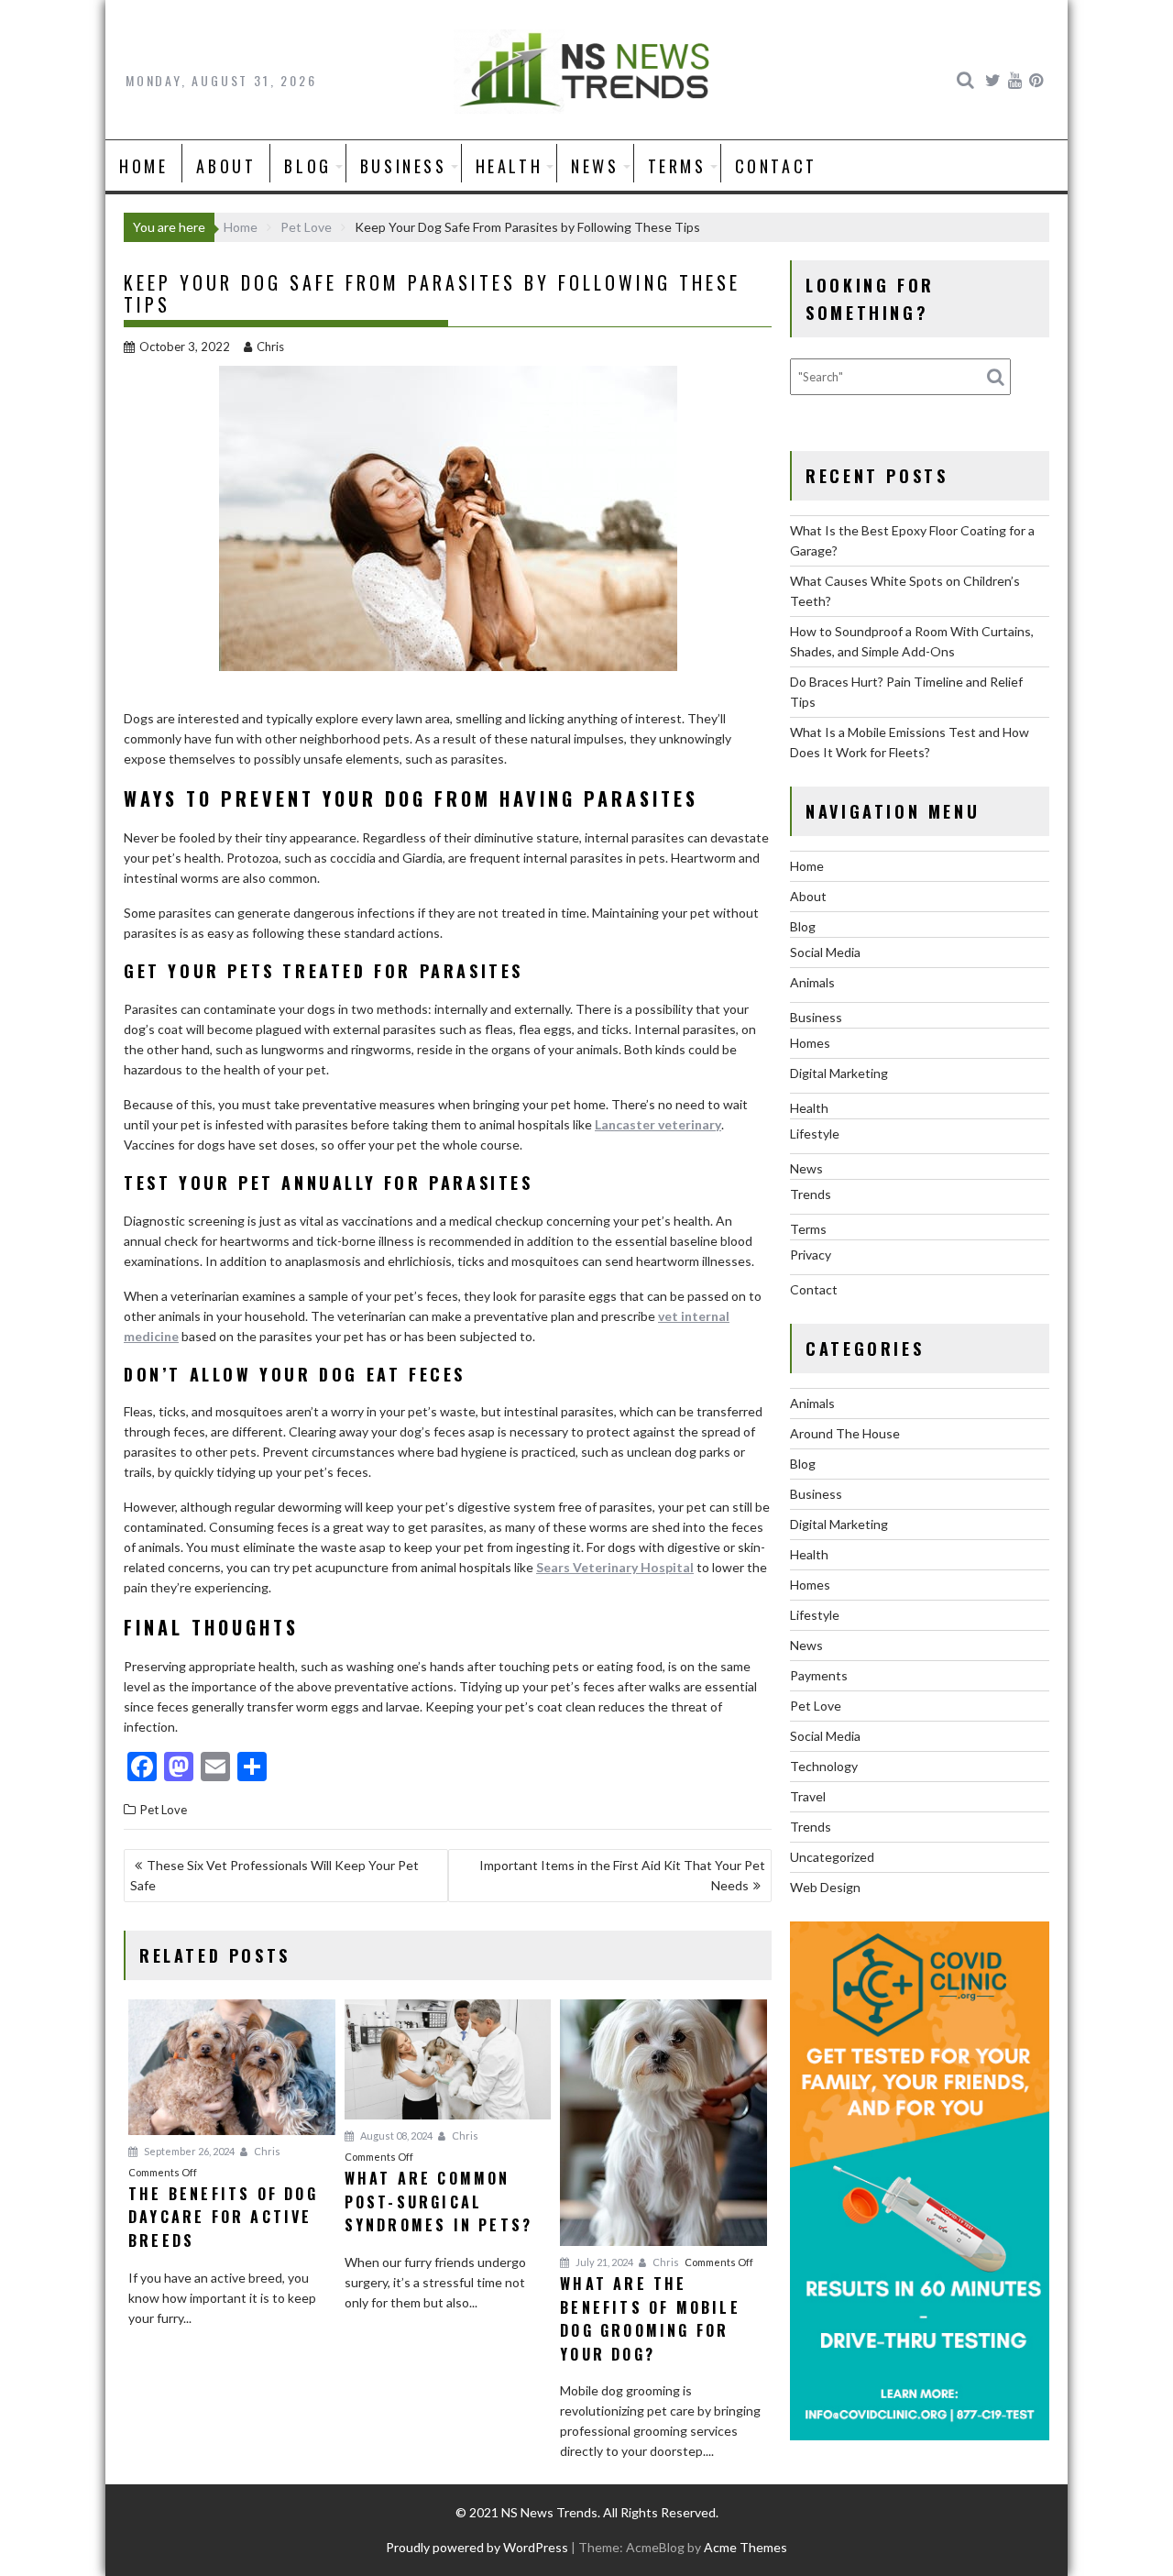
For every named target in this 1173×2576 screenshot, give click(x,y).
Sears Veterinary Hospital (615, 1567)
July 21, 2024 (603, 2262)
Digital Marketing (839, 1073)
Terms (677, 166)
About (226, 166)
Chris (270, 347)
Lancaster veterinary (658, 1124)
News (595, 166)
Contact (776, 166)
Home (143, 166)
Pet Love (164, 1810)
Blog (307, 166)
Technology (824, 1766)
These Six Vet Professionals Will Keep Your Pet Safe (274, 1875)
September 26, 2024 (188, 2151)
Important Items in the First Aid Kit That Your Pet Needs (622, 1875)
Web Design (825, 1887)
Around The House (845, 1433)
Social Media (825, 952)
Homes (810, 1043)
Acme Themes (745, 2547)
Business (404, 166)
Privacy (811, 1255)
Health (510, 166)
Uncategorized (832, 1857)
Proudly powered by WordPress (477, 2547)
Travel (808, 1796)
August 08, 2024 (395, 2136)
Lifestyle (815, 1134)
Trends (811, 1194)
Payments (819, 1675)
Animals (812, 982)
